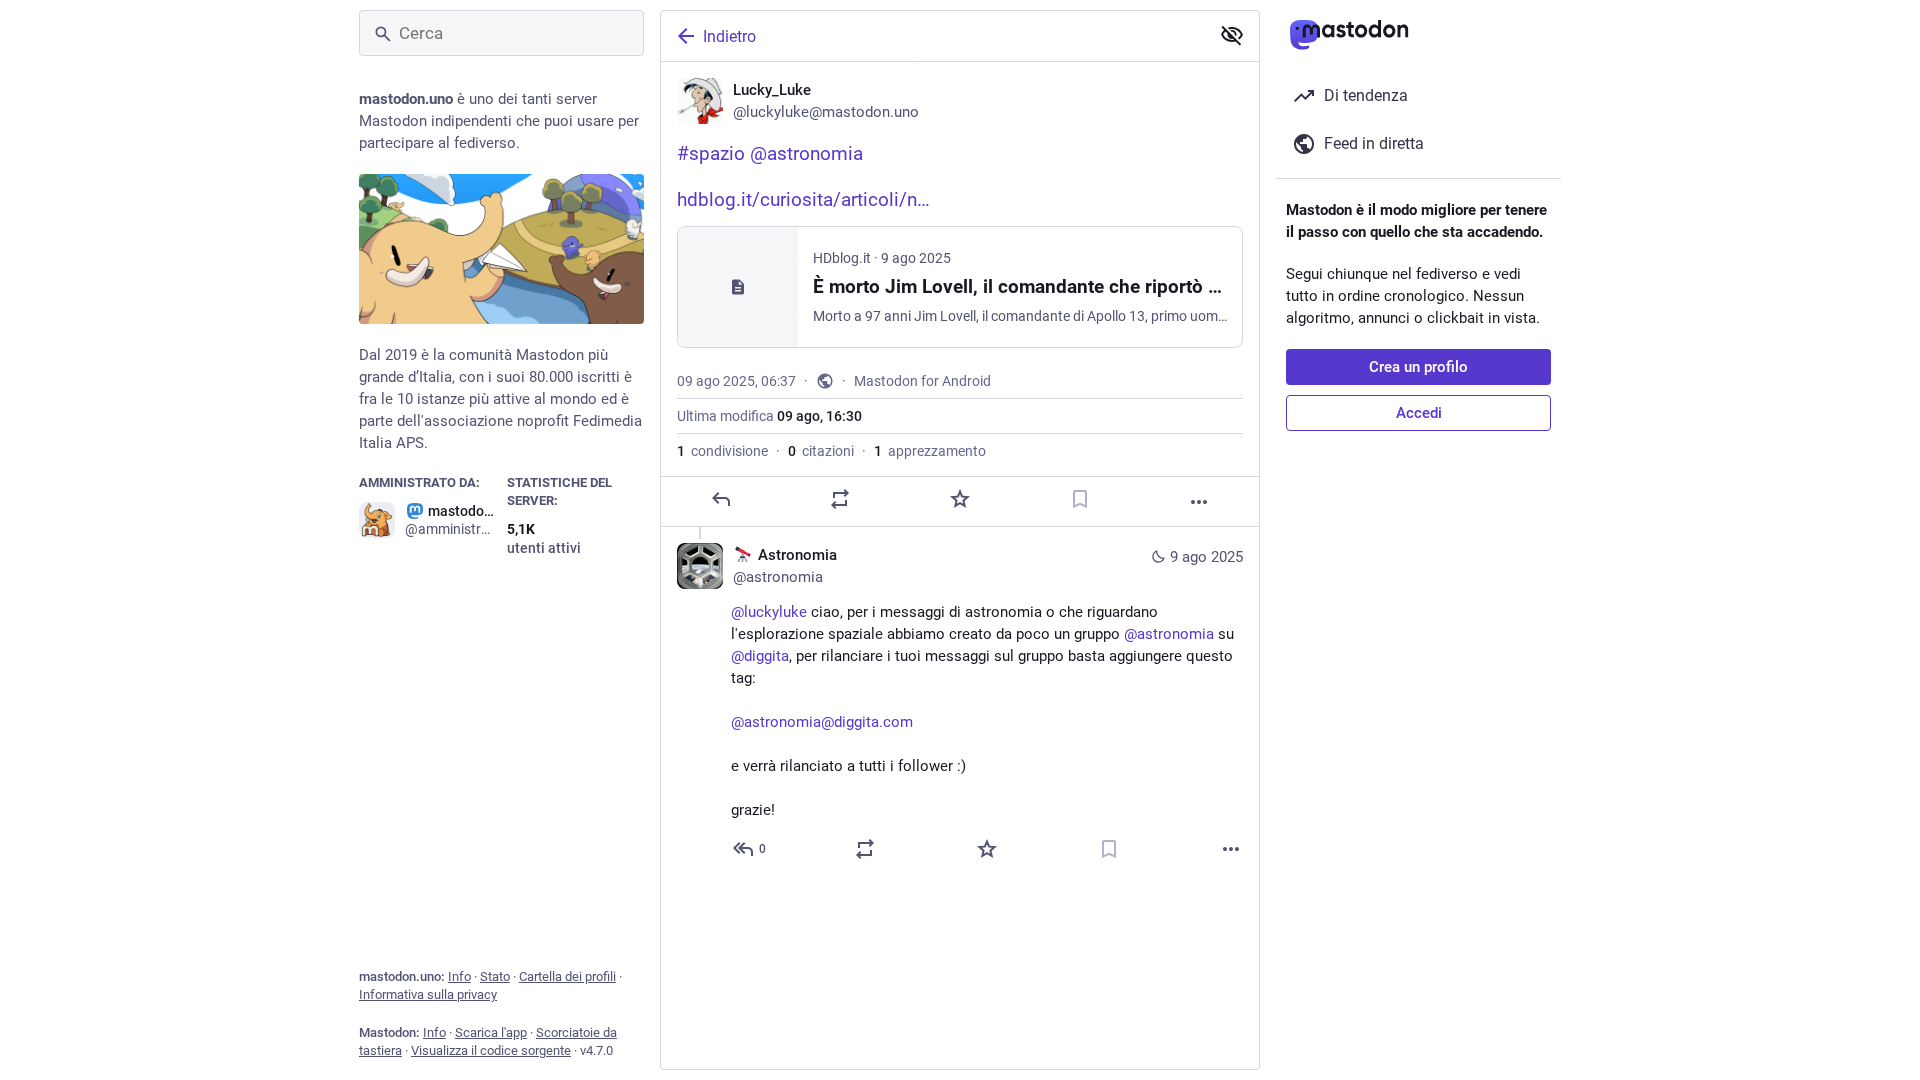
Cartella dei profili (567, 976)
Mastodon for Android (922, 381)
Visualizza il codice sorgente (491, 1050)
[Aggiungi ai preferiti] (960, 499)
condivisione (722, 451)
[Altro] (1199, 502)
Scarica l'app (491, 1032)
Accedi (1419, 413)
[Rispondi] (721, 499)
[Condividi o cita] (840, 499)
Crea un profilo (1418, 367)
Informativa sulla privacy (428, 994)
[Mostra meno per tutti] (1232, 35)
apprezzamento (930, 451)
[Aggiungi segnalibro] (1080, 499)
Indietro (729, 36)
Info (459, 976)
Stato (495, 976)
